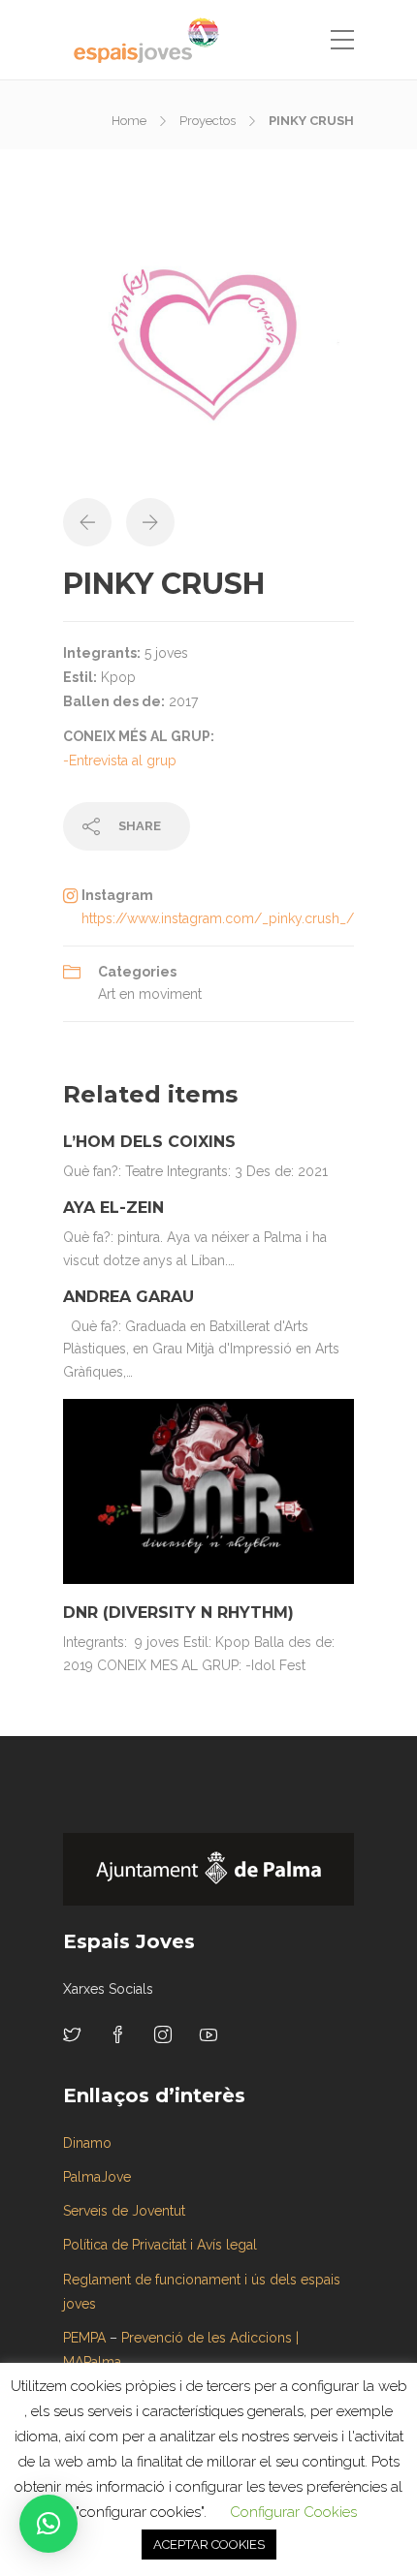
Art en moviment (150, 994)
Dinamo (87, 2143)
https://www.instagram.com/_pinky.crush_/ (218, 918)
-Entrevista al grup (120, 760)
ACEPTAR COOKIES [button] (209, 2545)
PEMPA (84, 2338)
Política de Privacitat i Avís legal (160, 2245)
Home (129, 121)
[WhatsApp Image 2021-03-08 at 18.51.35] (208, 352)
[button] (48, 2524)
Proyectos (208, 121)
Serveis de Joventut (124, 2211)
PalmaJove (97, 2177)
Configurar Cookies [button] (293, 2512)
